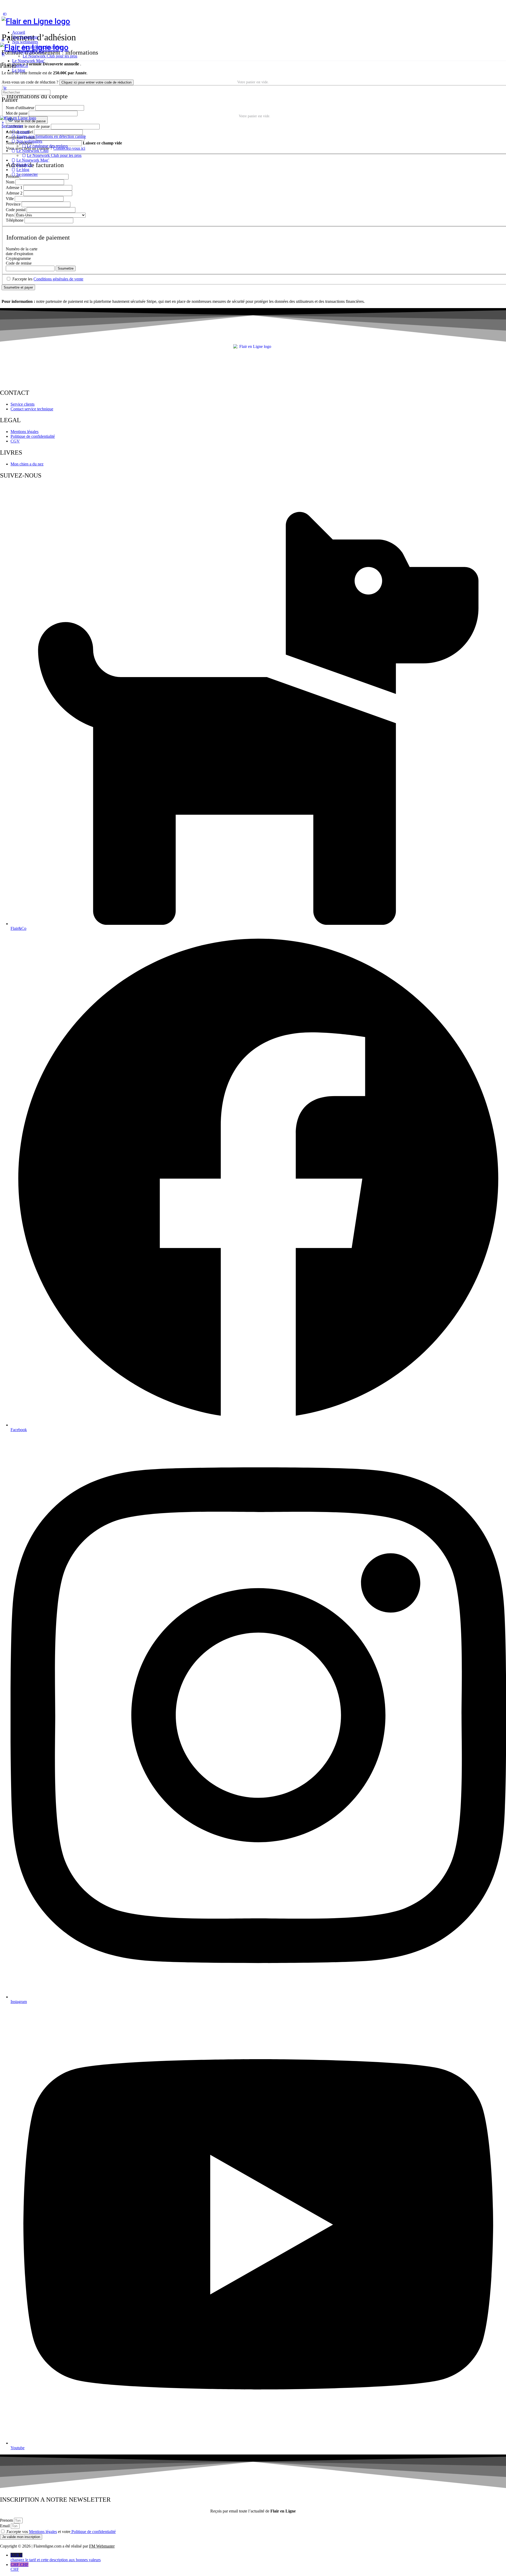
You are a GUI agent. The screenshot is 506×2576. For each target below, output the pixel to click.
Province (13, 204)
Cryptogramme (18, 258)
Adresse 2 (14, 193)
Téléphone (15, 220)
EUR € (56, 2557)
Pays (10, 215)
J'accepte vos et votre (61, 2532)
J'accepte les (47, 279)
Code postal (16, 210)
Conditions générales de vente (58, 279)
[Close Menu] (3, 123)
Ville (10, 199)
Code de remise (19, 263)
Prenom (7, 2520)
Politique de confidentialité (93, 2532)
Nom (10, 182)
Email (5, 2526)
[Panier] (253, 54)
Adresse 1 (14, 188)
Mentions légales (43, 2532)
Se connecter (12, 126)
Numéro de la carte (22, 249)
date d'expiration (20, 254)
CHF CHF (20, 2567)
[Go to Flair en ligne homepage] (36, 21)
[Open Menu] (3, 40)
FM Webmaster (102, 2546)
